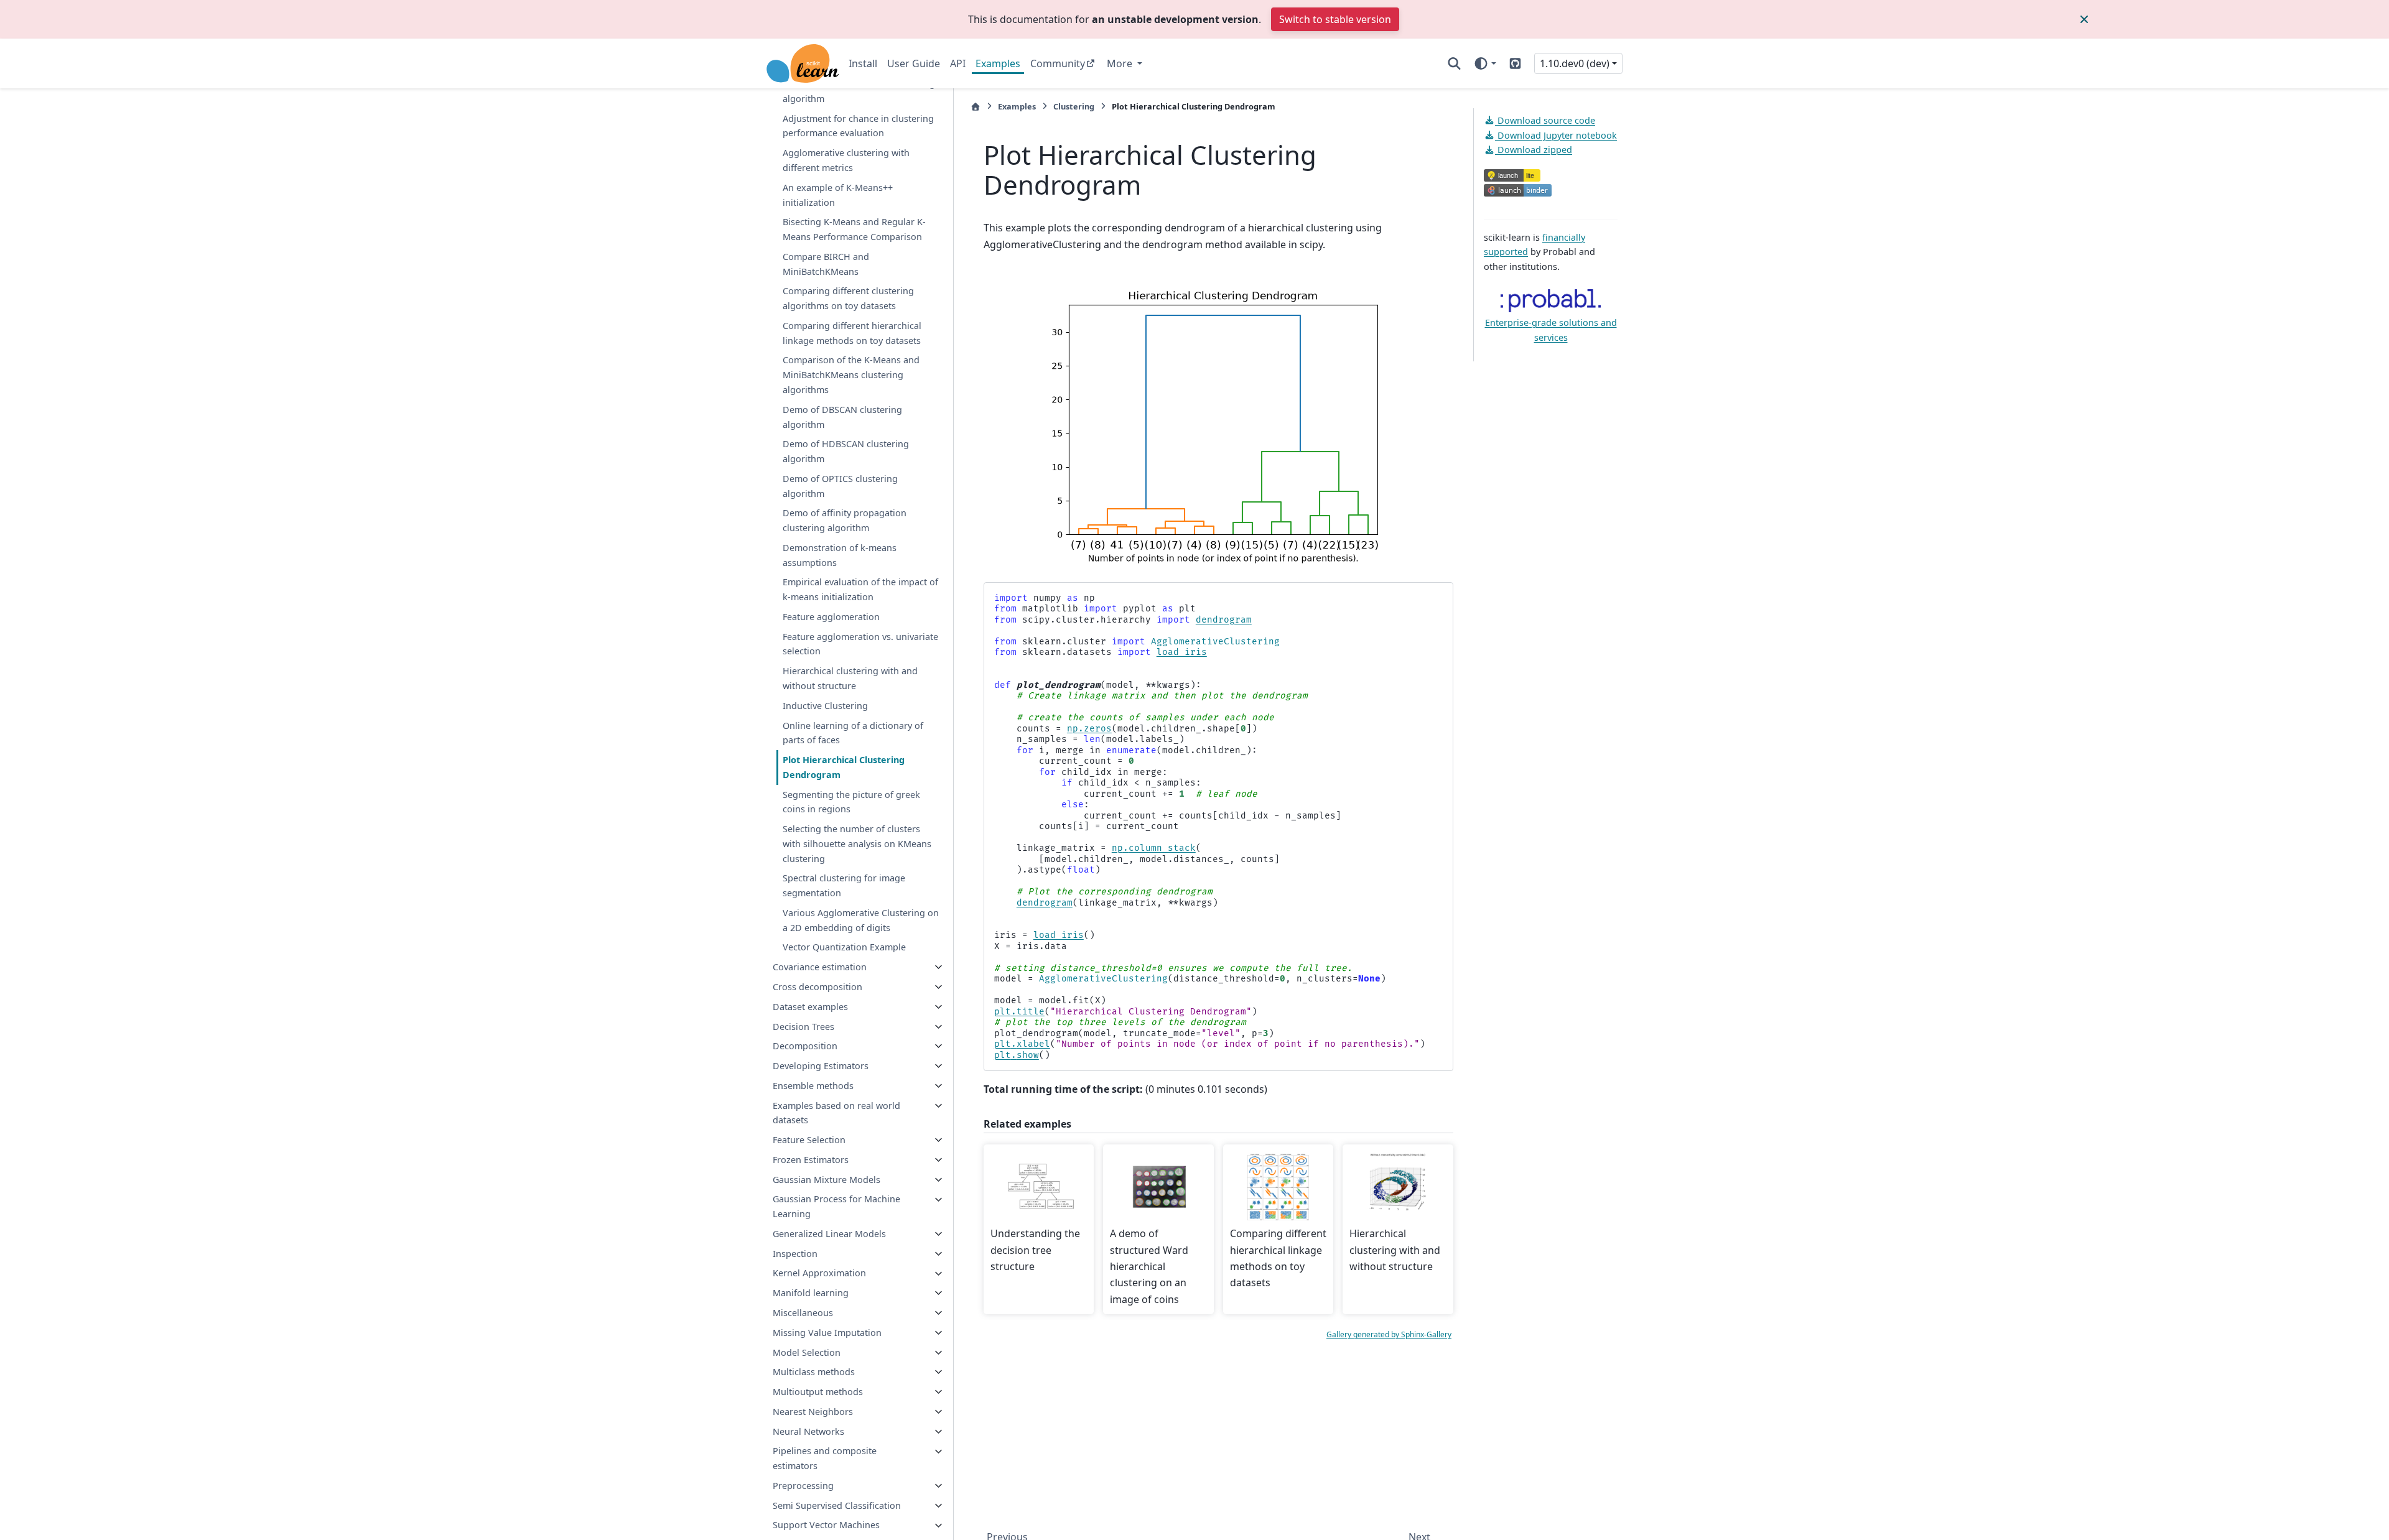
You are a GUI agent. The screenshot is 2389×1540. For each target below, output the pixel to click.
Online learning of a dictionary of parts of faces (853, 733)
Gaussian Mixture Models (827, 1180)
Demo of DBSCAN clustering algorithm (842, 417)
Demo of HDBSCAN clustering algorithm (846, 451)
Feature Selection (809, 1140)
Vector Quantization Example (844, 948)
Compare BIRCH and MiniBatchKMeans (826, 264)
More (1121, 63)
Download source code (1545, 120)
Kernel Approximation (819, 1273)
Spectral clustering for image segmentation (844, 886)
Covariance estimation (820, 967)
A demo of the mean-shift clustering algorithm (859, 91)
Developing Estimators (821, 1066)
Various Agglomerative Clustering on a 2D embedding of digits (861, 920)
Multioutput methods (818, 1392)
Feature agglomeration (831, 617)
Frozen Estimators (811, 1160)
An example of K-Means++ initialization (838, 195)
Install (863, 63)
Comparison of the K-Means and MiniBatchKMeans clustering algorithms (851, 375)
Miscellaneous (803, 1313)
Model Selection (807, 1352)
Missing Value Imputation (827, 1333)
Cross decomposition (817, 987)
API (958, 63)
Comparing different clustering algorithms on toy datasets (848, 299)
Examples (998, 63)
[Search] (1454, 63)
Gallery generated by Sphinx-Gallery (1389, 1334)
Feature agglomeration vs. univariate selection (860, 644)
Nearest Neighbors (813, 1412)
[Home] (976, 107)
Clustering (1074, 106)
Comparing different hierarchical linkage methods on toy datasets (852, 333)
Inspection (795, 1254)
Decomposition (805, 1046)
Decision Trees (803, 1027)
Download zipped (1534, 150)
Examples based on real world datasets (836, 1113)
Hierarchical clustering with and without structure (850, 678)
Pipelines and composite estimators (825, 1459)
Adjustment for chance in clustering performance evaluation (858, 126)
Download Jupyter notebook (1556, 135)
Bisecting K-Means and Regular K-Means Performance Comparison (854, 229)
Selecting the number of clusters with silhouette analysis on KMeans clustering (857, 844)
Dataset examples (810, 1007)
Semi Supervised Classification (837, 1505)
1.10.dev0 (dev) (1575, 63)
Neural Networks (808, 1431)
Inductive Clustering (825, 706)
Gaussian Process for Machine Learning (836, 1207)
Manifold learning (811, 1293)
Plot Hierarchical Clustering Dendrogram (844, 767)
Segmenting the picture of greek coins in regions (851, 802)
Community (1058, 63)
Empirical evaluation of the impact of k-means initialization (860, 590)
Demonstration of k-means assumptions (840, 555)
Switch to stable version (1335, 19)
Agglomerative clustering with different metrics (846, 160)
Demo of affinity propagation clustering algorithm (845, 520)
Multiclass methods (814, 1372)
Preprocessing (803, 1486)
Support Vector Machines (826, 1525)
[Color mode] (1485, 63)
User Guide (914, 63)
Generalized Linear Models (829, 1234)
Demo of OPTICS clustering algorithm (840, 486)
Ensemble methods (813, 1086)
